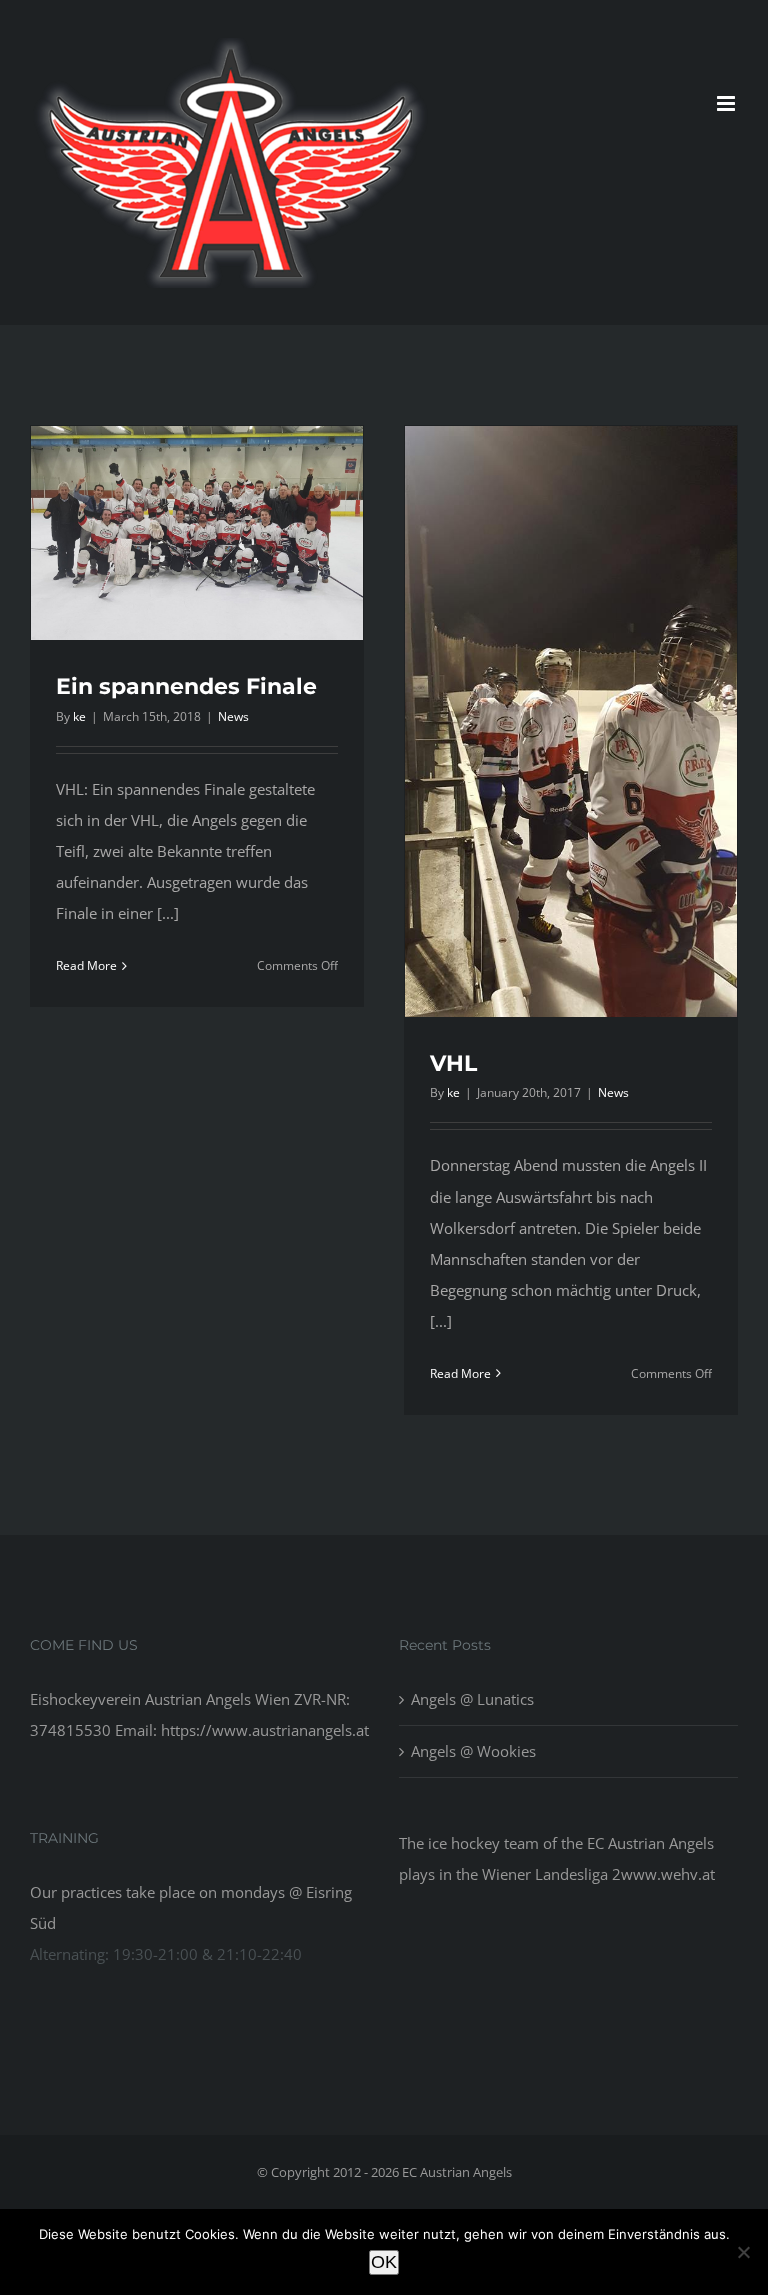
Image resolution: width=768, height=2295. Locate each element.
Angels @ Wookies (473, 1751)
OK (384, 2262)
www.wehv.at (668, 1874)
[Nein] (743, 2252)
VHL (453, 1063)
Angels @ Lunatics (472, 1699)
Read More (86, 965)
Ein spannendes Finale (186, 686)
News (233, 716)
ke (79, 716)
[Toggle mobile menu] (727, 103)
